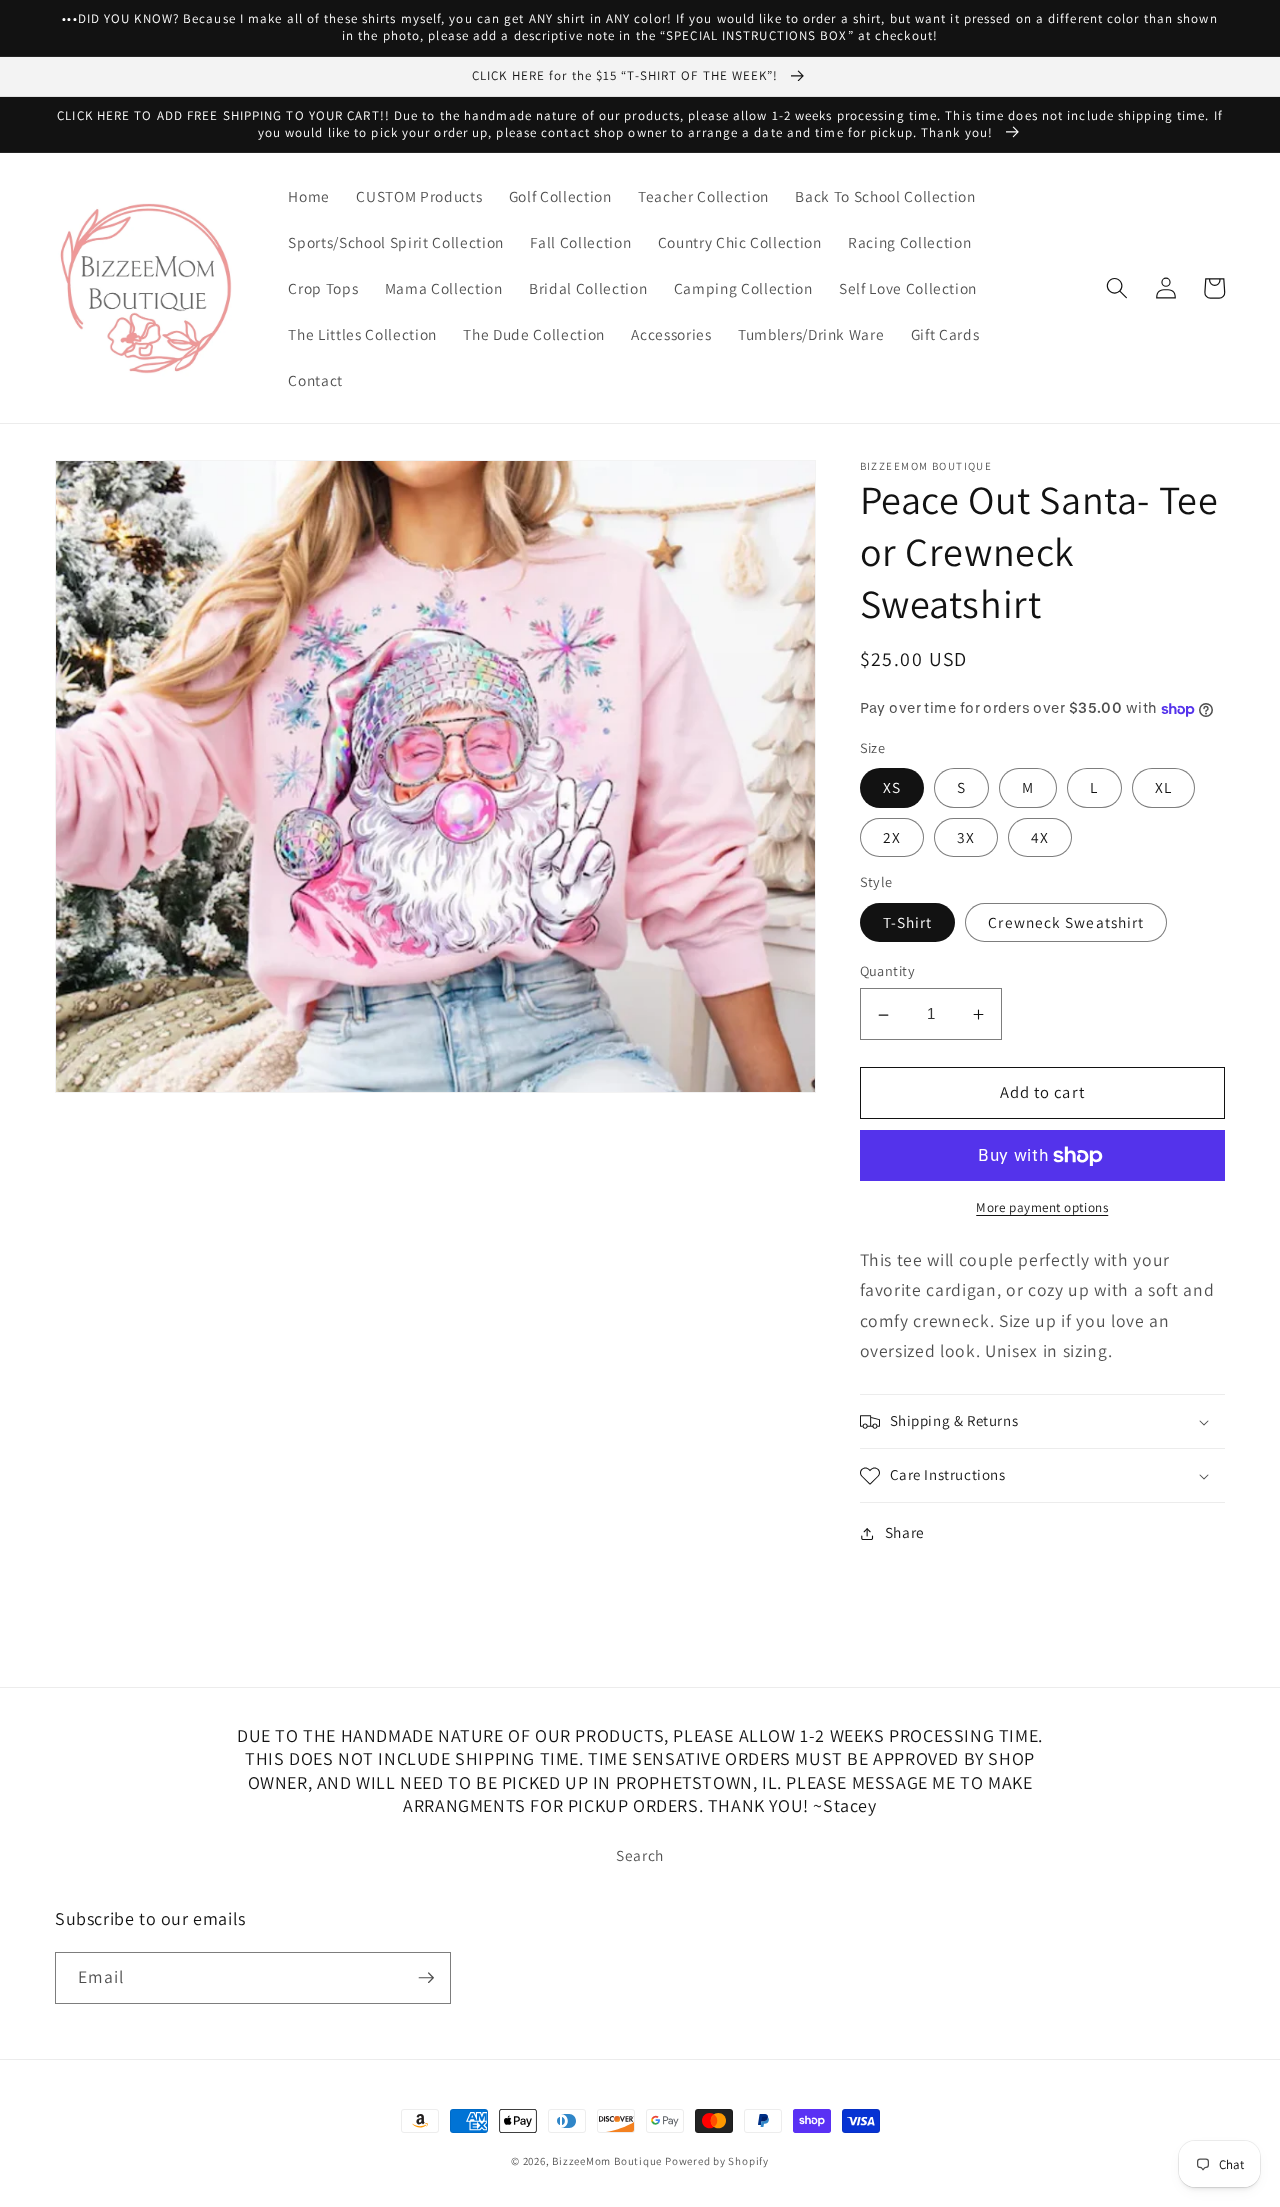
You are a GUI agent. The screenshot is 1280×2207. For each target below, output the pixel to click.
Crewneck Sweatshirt (1066, 923)
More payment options (1042, 1208)
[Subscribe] (426, 1978)
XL (1163, 788)
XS (892, 788)
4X (1040, 837)
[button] (1117, 288)
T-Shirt (908, 923)
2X (892, 837)
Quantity (888, 971)
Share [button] (905, 1533)
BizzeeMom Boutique (608, 2161)
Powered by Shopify (717, 2161)
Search (640, 1855)
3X (966, 837)
